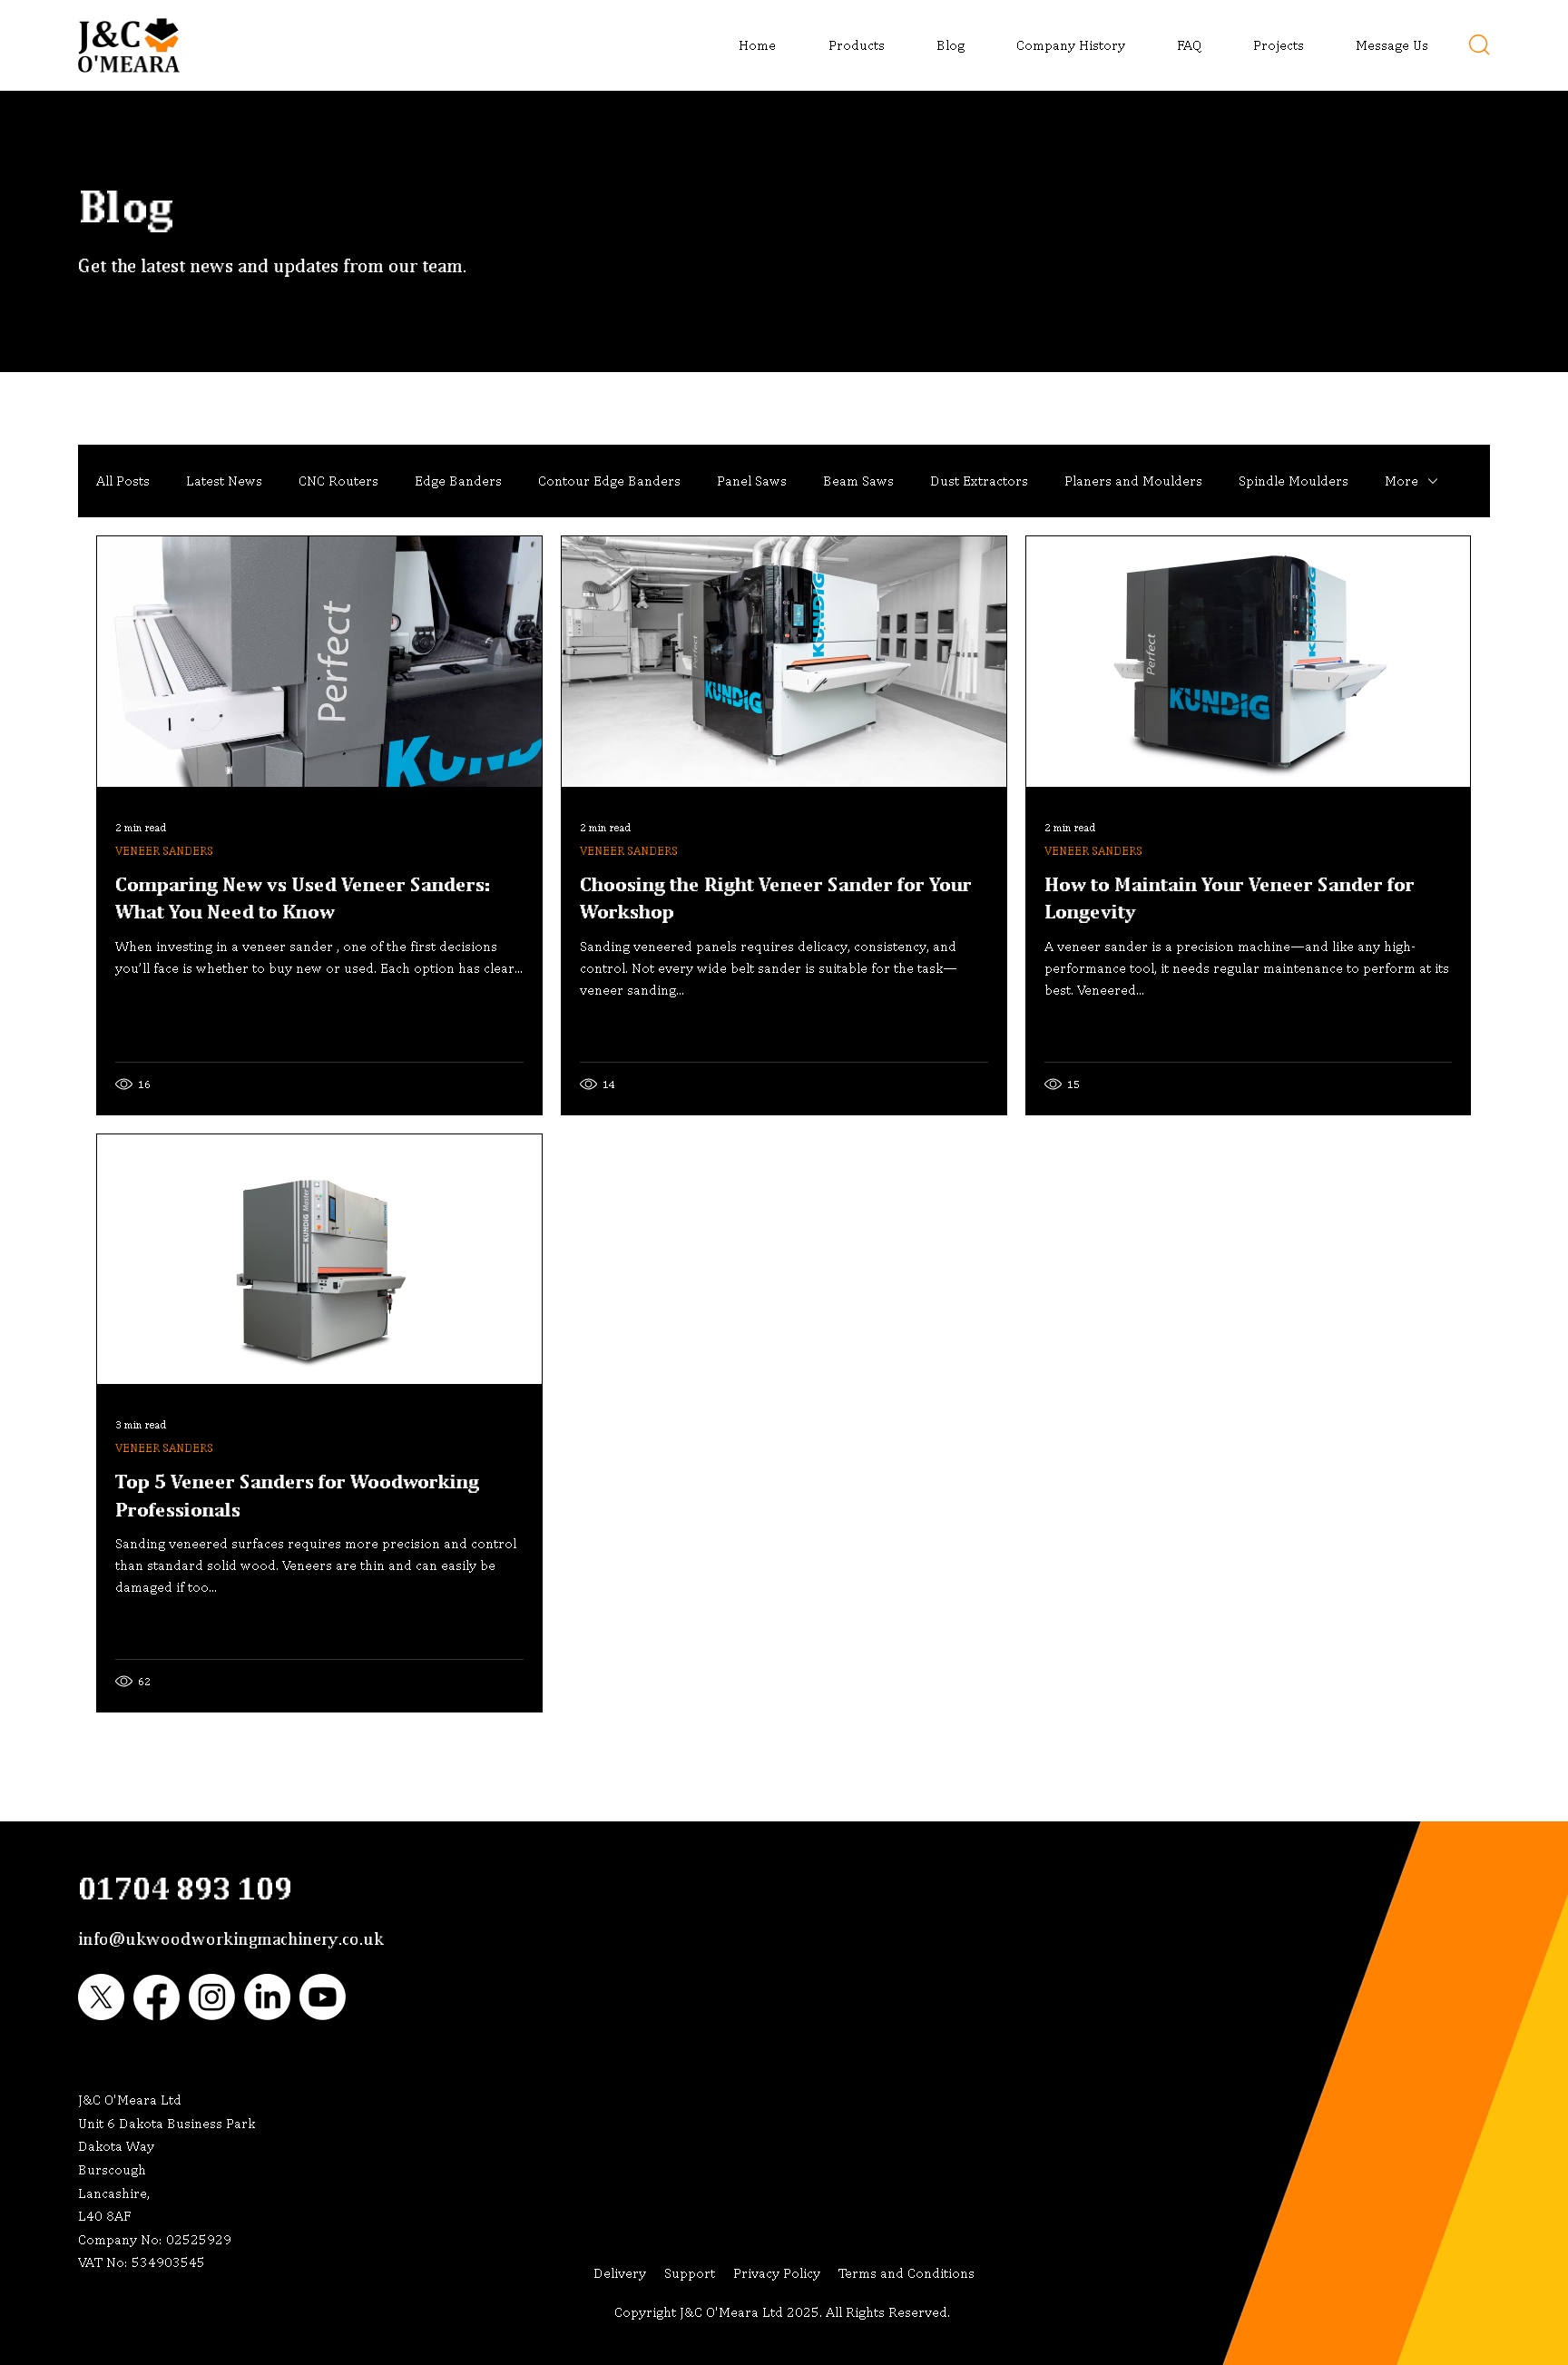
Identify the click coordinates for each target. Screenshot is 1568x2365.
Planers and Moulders (1133, 481)
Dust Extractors (979, 481)
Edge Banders (458, 481)
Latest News (224, 481)
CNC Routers (338, 481)
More (1401, 481)
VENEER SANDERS (164, 851)
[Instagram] (212, 1997)
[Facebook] (157, 1997)
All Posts (123, 481)
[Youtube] (323, 1997)
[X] (101, 1997)
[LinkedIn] (267, 1997)
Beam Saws (858, 481)
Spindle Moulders (1294, 481)
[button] (844, 45)
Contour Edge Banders (609, 481)
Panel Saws (752, 481)
